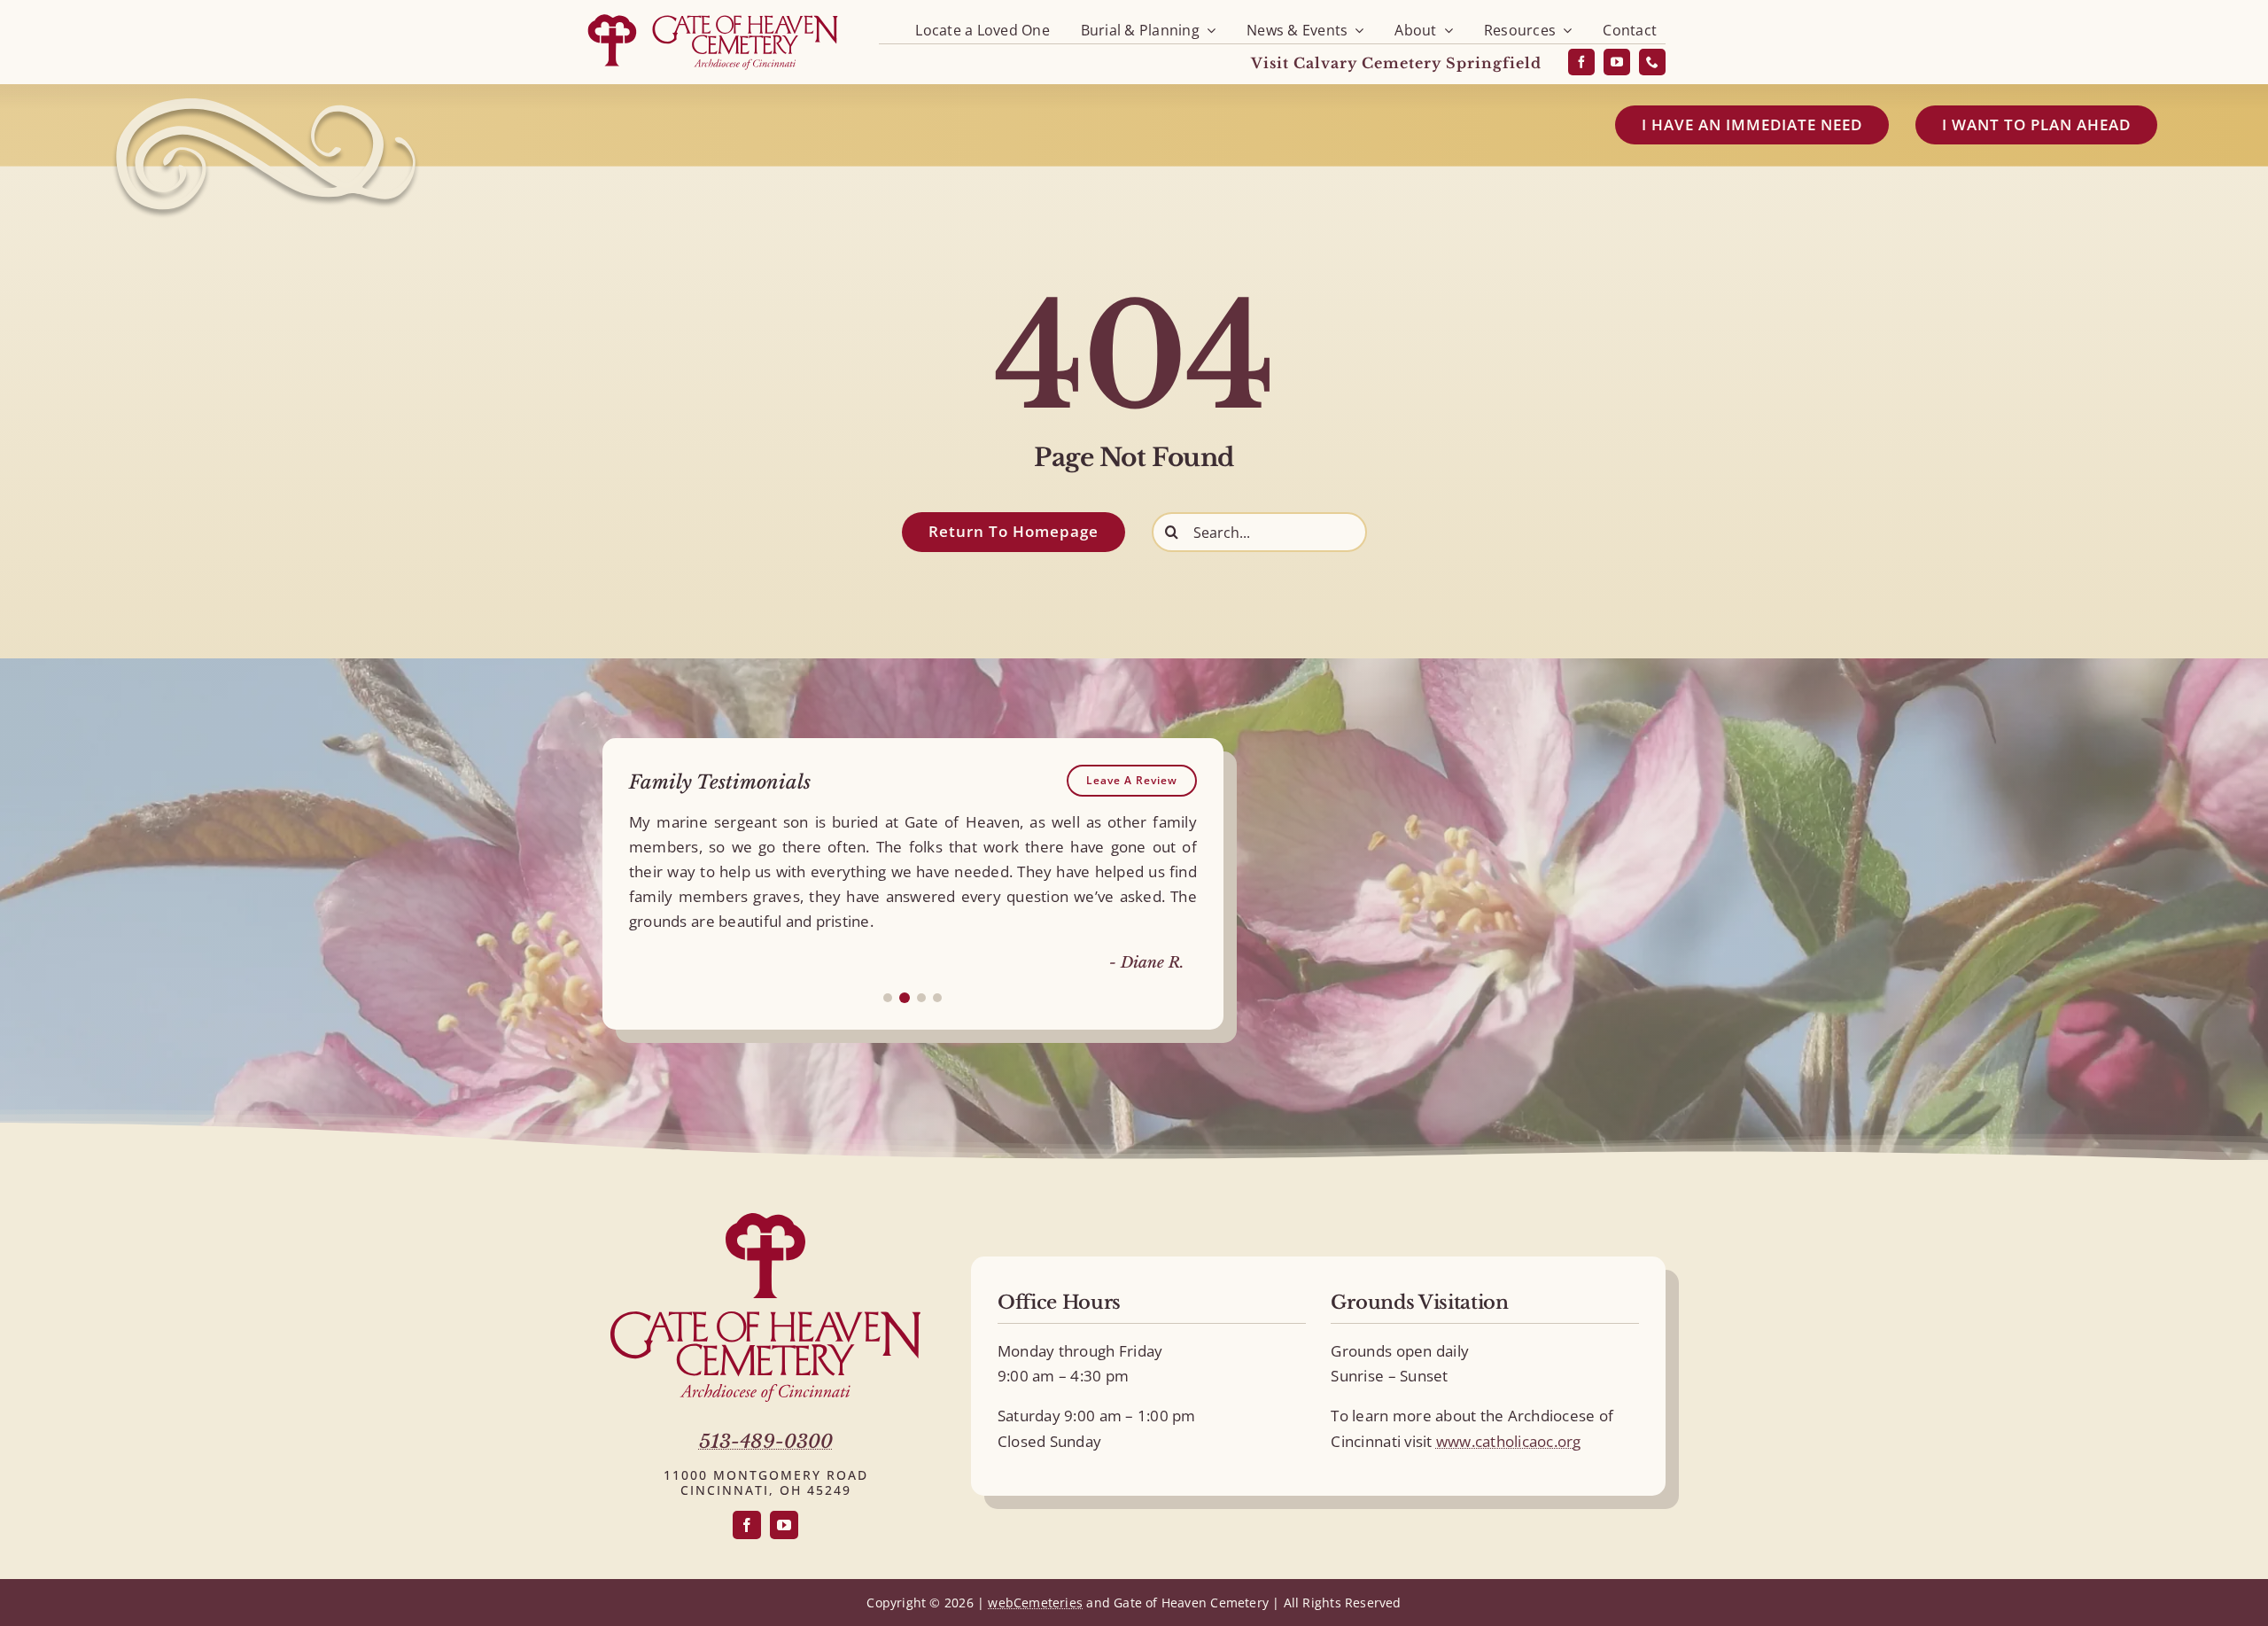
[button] (888, 998)
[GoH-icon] (765, 1221)
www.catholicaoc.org (1509, 1441)
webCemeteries (1035, 1603)
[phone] (1652, 62)
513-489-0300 (766, 1442)
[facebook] (1581, 62)
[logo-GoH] (713, 16)
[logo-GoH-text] (765, 1319)
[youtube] (1617, 62)
